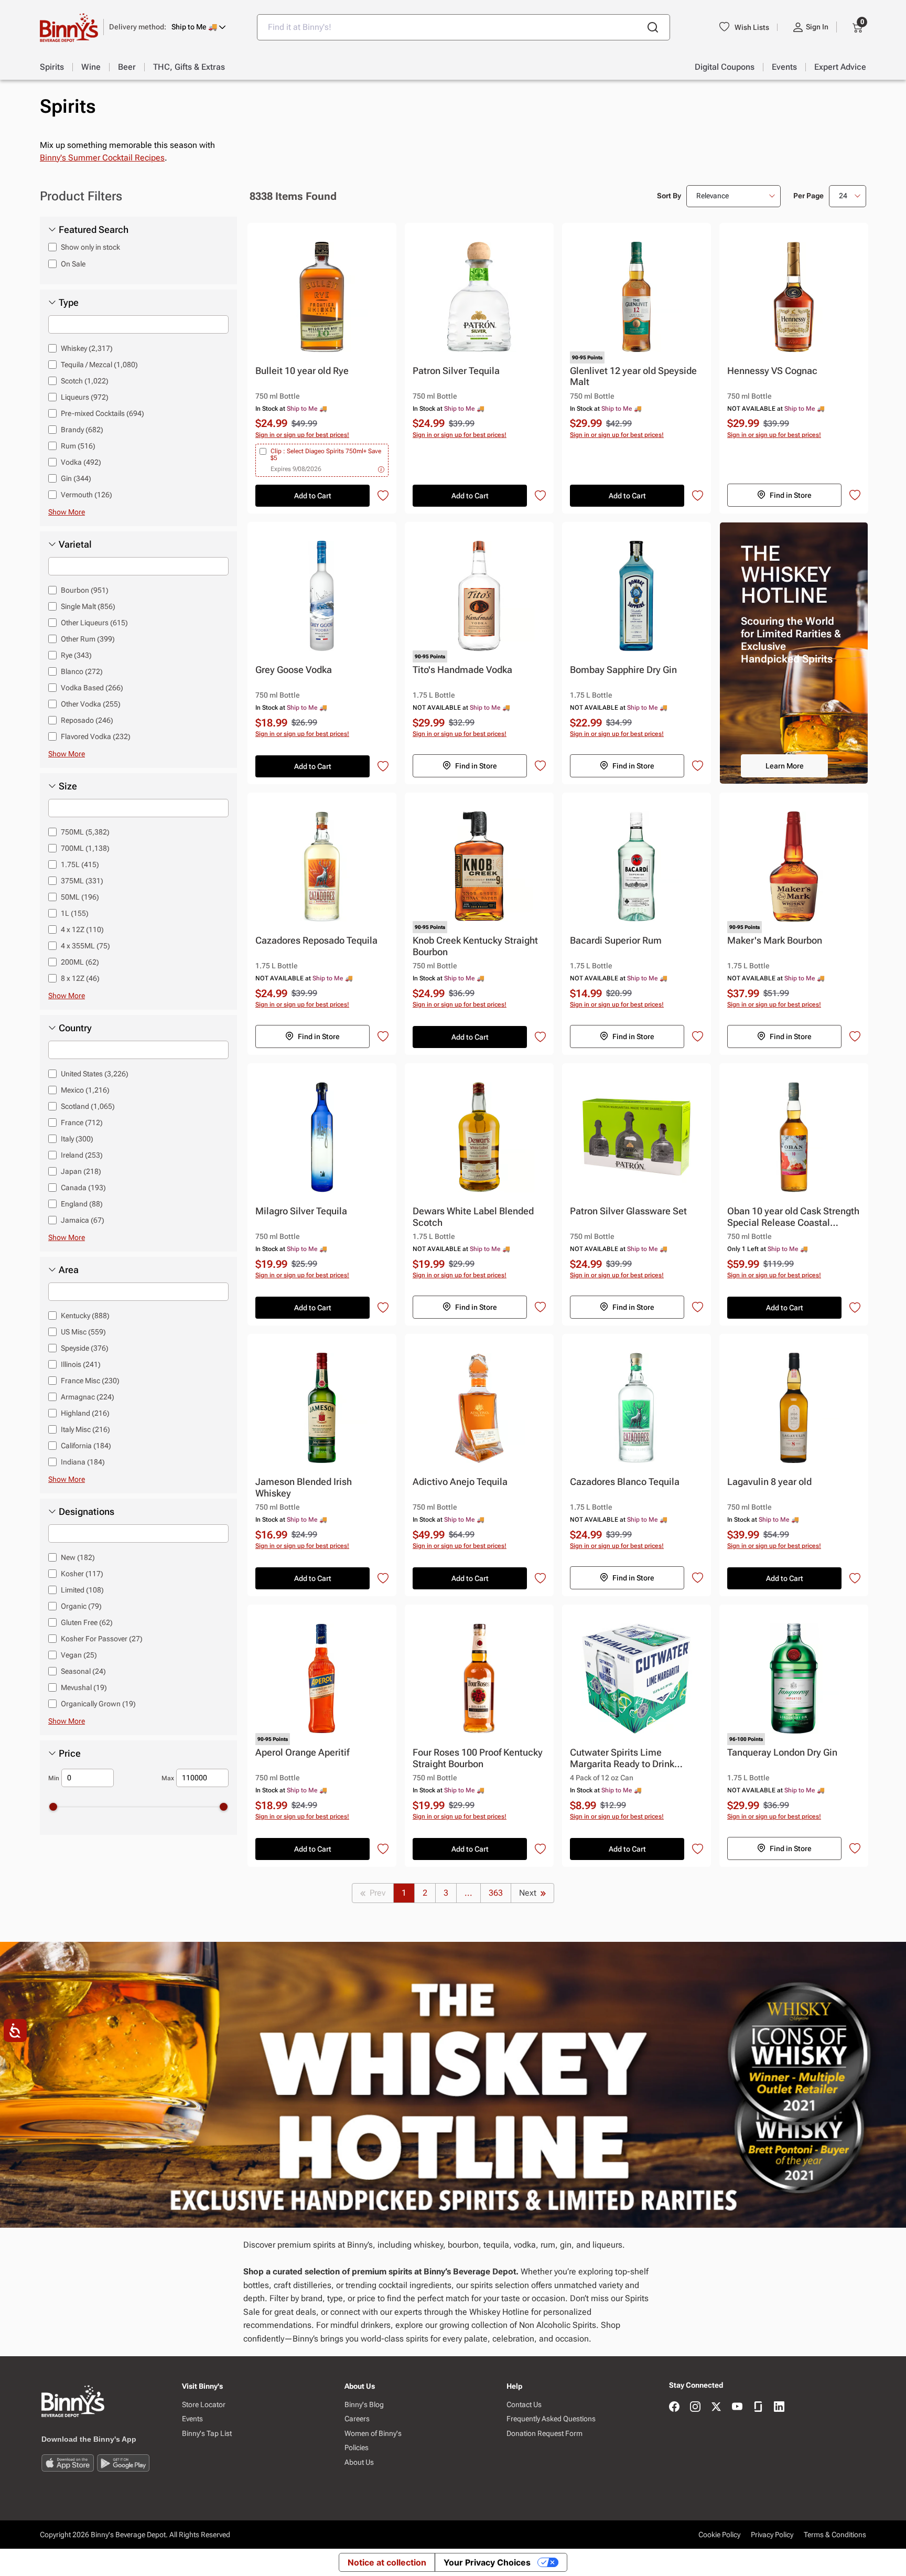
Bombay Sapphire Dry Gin (623, 670)
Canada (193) (83, 1188)
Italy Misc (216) (85, 1429)
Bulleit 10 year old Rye (302, 371)
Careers (357, 2419)
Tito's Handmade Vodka (462, 670)
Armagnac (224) (88, 1397)
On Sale (73, 264)
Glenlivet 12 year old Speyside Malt (633, 376)
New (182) (78, 1557)
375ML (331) (82, 881)
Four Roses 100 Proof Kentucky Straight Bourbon (478, 1758)
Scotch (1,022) (85, 381)
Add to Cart (313, 496)
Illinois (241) (81, 1364)
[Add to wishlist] (383, 496)
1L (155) (75, 913)
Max (168, 1778)
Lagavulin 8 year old (769, 1482)
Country (75, 1028)
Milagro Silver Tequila (301, 1211)
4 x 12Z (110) (82, 929)
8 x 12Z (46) (80, 978)
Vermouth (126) (87, 495)
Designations (87, 1512)
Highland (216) (85, 1413)
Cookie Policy (719, 2535)
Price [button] (70, 1754)
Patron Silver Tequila (456, 371)
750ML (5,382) (85, 832)
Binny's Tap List (207, 2433)
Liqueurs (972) (85, 397)
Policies (357, 2447)
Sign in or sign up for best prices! (302, 435)
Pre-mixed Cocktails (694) (103, 413)
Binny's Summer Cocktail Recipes (102, 158)
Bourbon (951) (85, 590)
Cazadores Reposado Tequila (316, 940)
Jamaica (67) (83, 1220)
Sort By (669, 196)
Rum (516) (78, 446)
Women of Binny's (373, 2433)
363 (496, 1893)
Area (69, 1270)
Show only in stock (90, 247)
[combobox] (463, 27)
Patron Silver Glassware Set (628, 1211)
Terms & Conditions (835, 2535)
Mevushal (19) (84, 1687)
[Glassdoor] (758, 2407)
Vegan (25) (79, 1655)
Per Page (808, 196)
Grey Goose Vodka (294, 670)
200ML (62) (80, 962)
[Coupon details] (381, 469)
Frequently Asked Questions (551, 2419)
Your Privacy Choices (487, 2562)
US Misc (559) (83, 1332)
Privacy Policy (772, 2535)
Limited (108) (82, 1590)
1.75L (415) (80, 864)
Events (192, 2419)
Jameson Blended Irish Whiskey (304, 1487)
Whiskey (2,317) (87, 348)
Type (69, 303)
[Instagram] (695, 2407)
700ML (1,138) (85, 848)
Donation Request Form (544, 2433)
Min (54, 1778)
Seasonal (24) (83, 1671)
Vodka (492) (81, 462)
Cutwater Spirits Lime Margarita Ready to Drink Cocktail (622, 1759)
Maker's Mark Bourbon (775, 940)
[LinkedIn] (779, 2407)
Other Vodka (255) (91, 704)
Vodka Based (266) (92, 688)
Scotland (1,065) (88, 1106)
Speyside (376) (85, 1348)
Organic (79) (81, 1606)
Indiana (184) (83, 1462)
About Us (359, 2462)
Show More (67, 512)
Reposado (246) (87, 720)
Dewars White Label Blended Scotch (473, 1217)
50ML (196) (80, 897)
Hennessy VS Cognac (772, 371)
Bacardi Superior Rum (616, 940)
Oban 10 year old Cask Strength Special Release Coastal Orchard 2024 (793, 1217)
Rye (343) (76, 655)
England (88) (82, 1204)
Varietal (75, 544)
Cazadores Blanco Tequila (625, 1482)
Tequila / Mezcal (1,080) (99, 365)
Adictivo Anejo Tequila (460, 1482)
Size (68, 786)
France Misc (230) (90, 1381)
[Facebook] (674, 2407)
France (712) (82, 1123)
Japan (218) (81, 1171)
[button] (168, 27)
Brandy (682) (82, 430)
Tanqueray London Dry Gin (782, 1752)
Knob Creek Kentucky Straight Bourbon (475, 946)
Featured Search (94, 230)
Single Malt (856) (88, 606)
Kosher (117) (82, 1574)
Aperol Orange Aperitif (302, 1752)
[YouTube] (737, 2407)
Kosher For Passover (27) (102, 1639)
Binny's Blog (364, 2404)
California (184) (86, 1446)
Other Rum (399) (88, 639)
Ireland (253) (82, 1155)
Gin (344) (76, 478)
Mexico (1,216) (85, 1090)
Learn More (785, 766)
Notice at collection (387, 2562)
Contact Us (524, 2404)
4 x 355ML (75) (85, 946)
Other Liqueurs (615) (94, 623)
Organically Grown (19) (98, 1704)
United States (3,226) (95, 1074)
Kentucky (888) (85, 1316)
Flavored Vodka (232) (96, 736)
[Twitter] (716, 2407)
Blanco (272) (82, 671)
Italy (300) (77, 1139)
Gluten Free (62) (87, 1622)
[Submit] (653, 27)
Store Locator (204, 2404)
